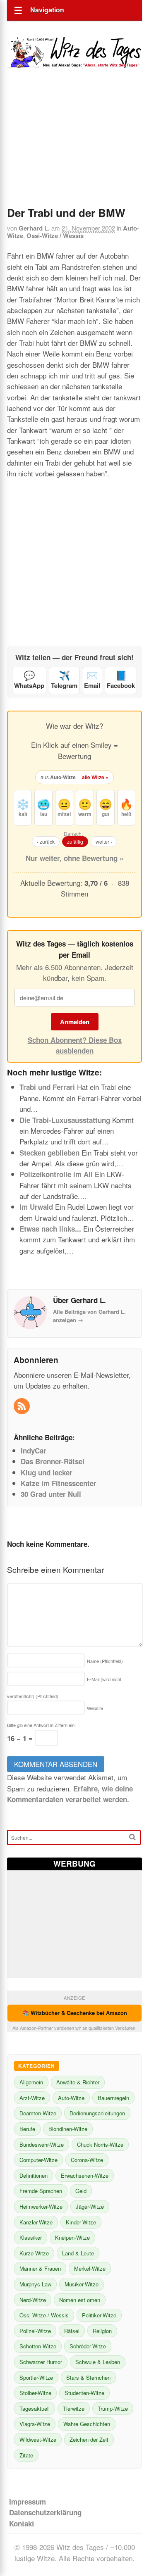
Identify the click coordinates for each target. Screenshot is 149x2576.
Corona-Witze (87, 2160)
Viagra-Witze (35, 2424)
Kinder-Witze (81, 2222)
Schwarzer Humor (41, 2362)
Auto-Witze (71, 2098)
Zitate (26, 2455)
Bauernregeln (113, 2098)
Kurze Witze (34, 2253)
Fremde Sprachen (41, 2191)
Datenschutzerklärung (45, 2512)
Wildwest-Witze (38, 2439)
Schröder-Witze (88, 2346)
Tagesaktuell (35, 2408)
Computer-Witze (38, 2160)
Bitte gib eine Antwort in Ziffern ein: (41, 1725)
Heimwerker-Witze (41, 2206)
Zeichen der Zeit (89, 2439)
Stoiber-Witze (35, 2393)
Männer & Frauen (40, 2268)
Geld (81, 2191)
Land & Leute (78, 2253)
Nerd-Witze (33, 2300)
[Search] (132, 1837)
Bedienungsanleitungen (97, 2113)
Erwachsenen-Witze (85, 2175)
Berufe (27, 2129)
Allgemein (31, 2082)
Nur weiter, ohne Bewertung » (74, 858)
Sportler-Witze (36, 2377)
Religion (102, 2331)
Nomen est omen (80, 2300)
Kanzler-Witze (36, 2222)
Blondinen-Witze (68, 2129)
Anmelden (75, 1022)
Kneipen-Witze (72, 2237)
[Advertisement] (74, 148)
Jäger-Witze (90, 2206)
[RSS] (23, 1406)
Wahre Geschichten (87, 2424)
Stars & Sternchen (88, 2377)
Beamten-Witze (38, 2113)
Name (105, 1661)
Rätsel (72, 2331)
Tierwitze (74, 2408)
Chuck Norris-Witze (100, 2144)
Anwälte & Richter (78, 2082)
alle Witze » (95, 777)
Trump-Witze (113, 2408)
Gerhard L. (34, 228)
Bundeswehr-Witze (42, 2144)
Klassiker (31, 2237)
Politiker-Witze (99, 2315)
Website (95, 1708)
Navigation (47, 10)
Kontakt (22, 2524)
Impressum (28, 2502)
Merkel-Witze (90, 2268)
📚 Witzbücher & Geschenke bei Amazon (75, 2013)
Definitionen (34, 2175)
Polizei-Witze (35, 2331)
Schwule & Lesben (98, 2362)
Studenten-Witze (84, 2393)
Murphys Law (35, 2284)
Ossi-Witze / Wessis (55, 235)
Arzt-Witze (32, 2098)
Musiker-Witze (82, 2284)
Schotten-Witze (38, 2346)
